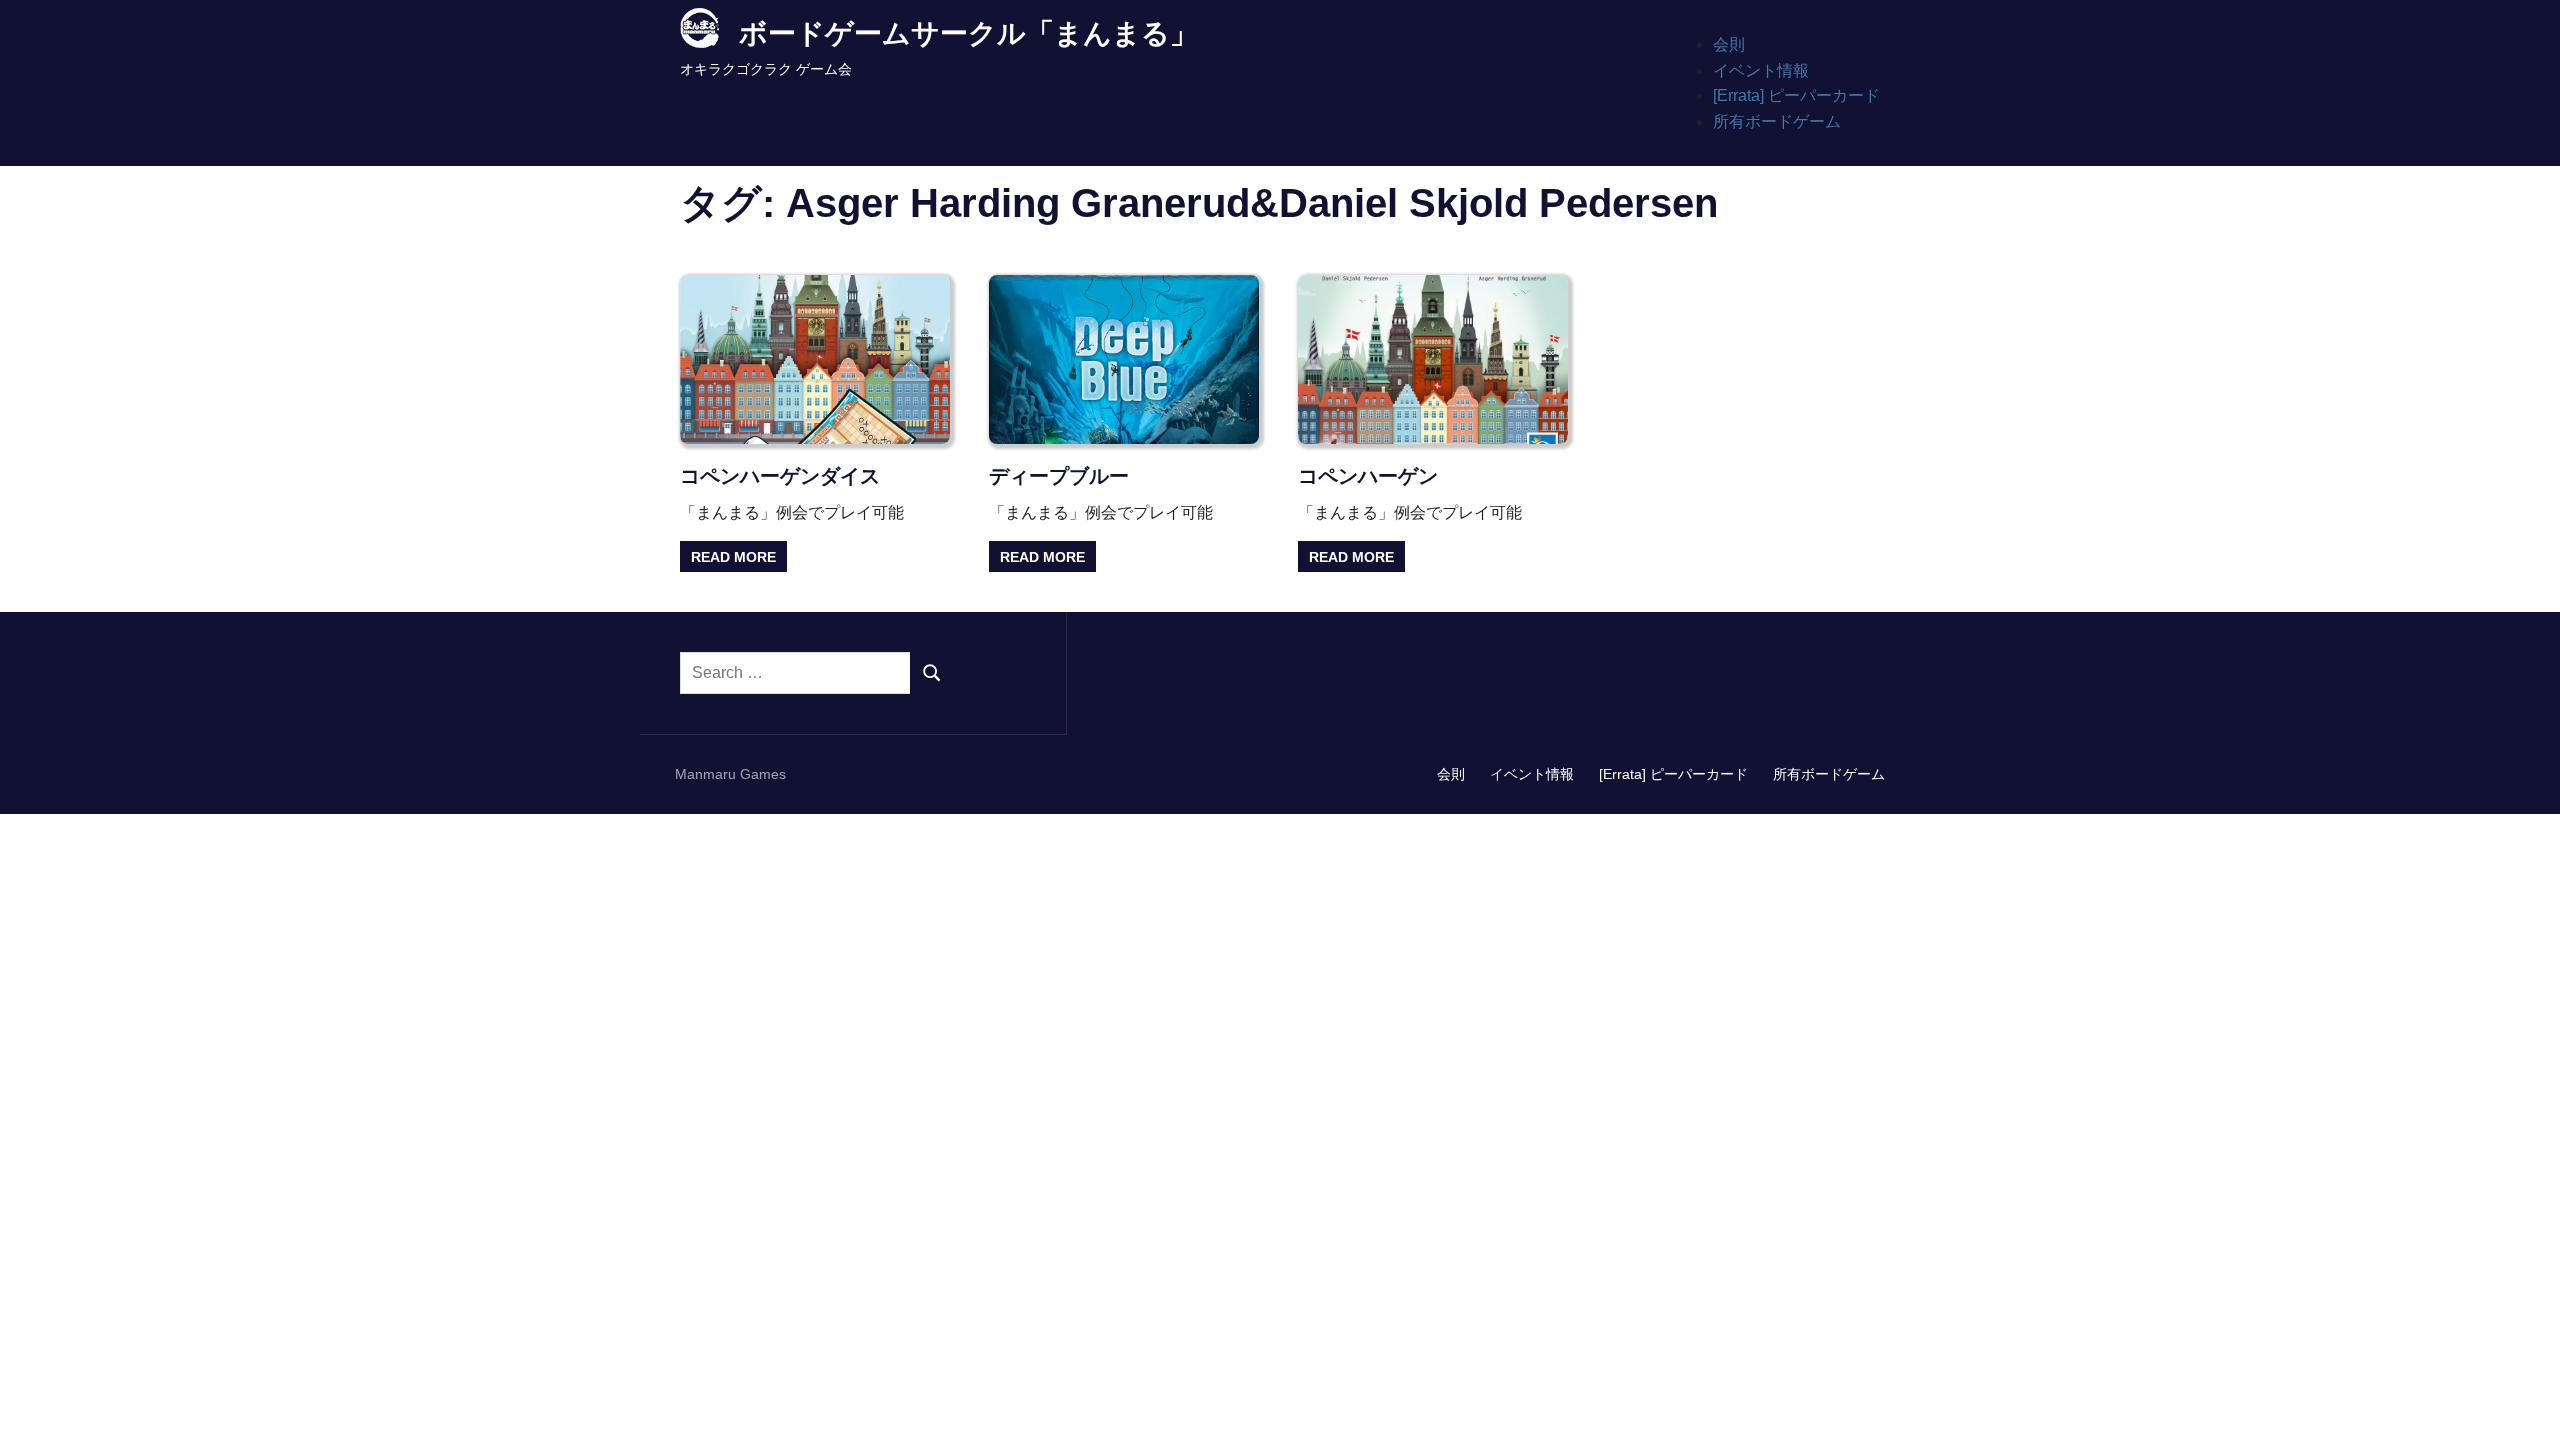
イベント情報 (1761, 70)
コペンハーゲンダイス (780, 476)
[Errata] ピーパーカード (1796, 95)
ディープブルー (1059, 476)
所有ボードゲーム (1777, 121)
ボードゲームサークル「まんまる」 (968, 33)
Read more (733, 557)
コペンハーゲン (1368, 476)
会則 (1729, 44)
